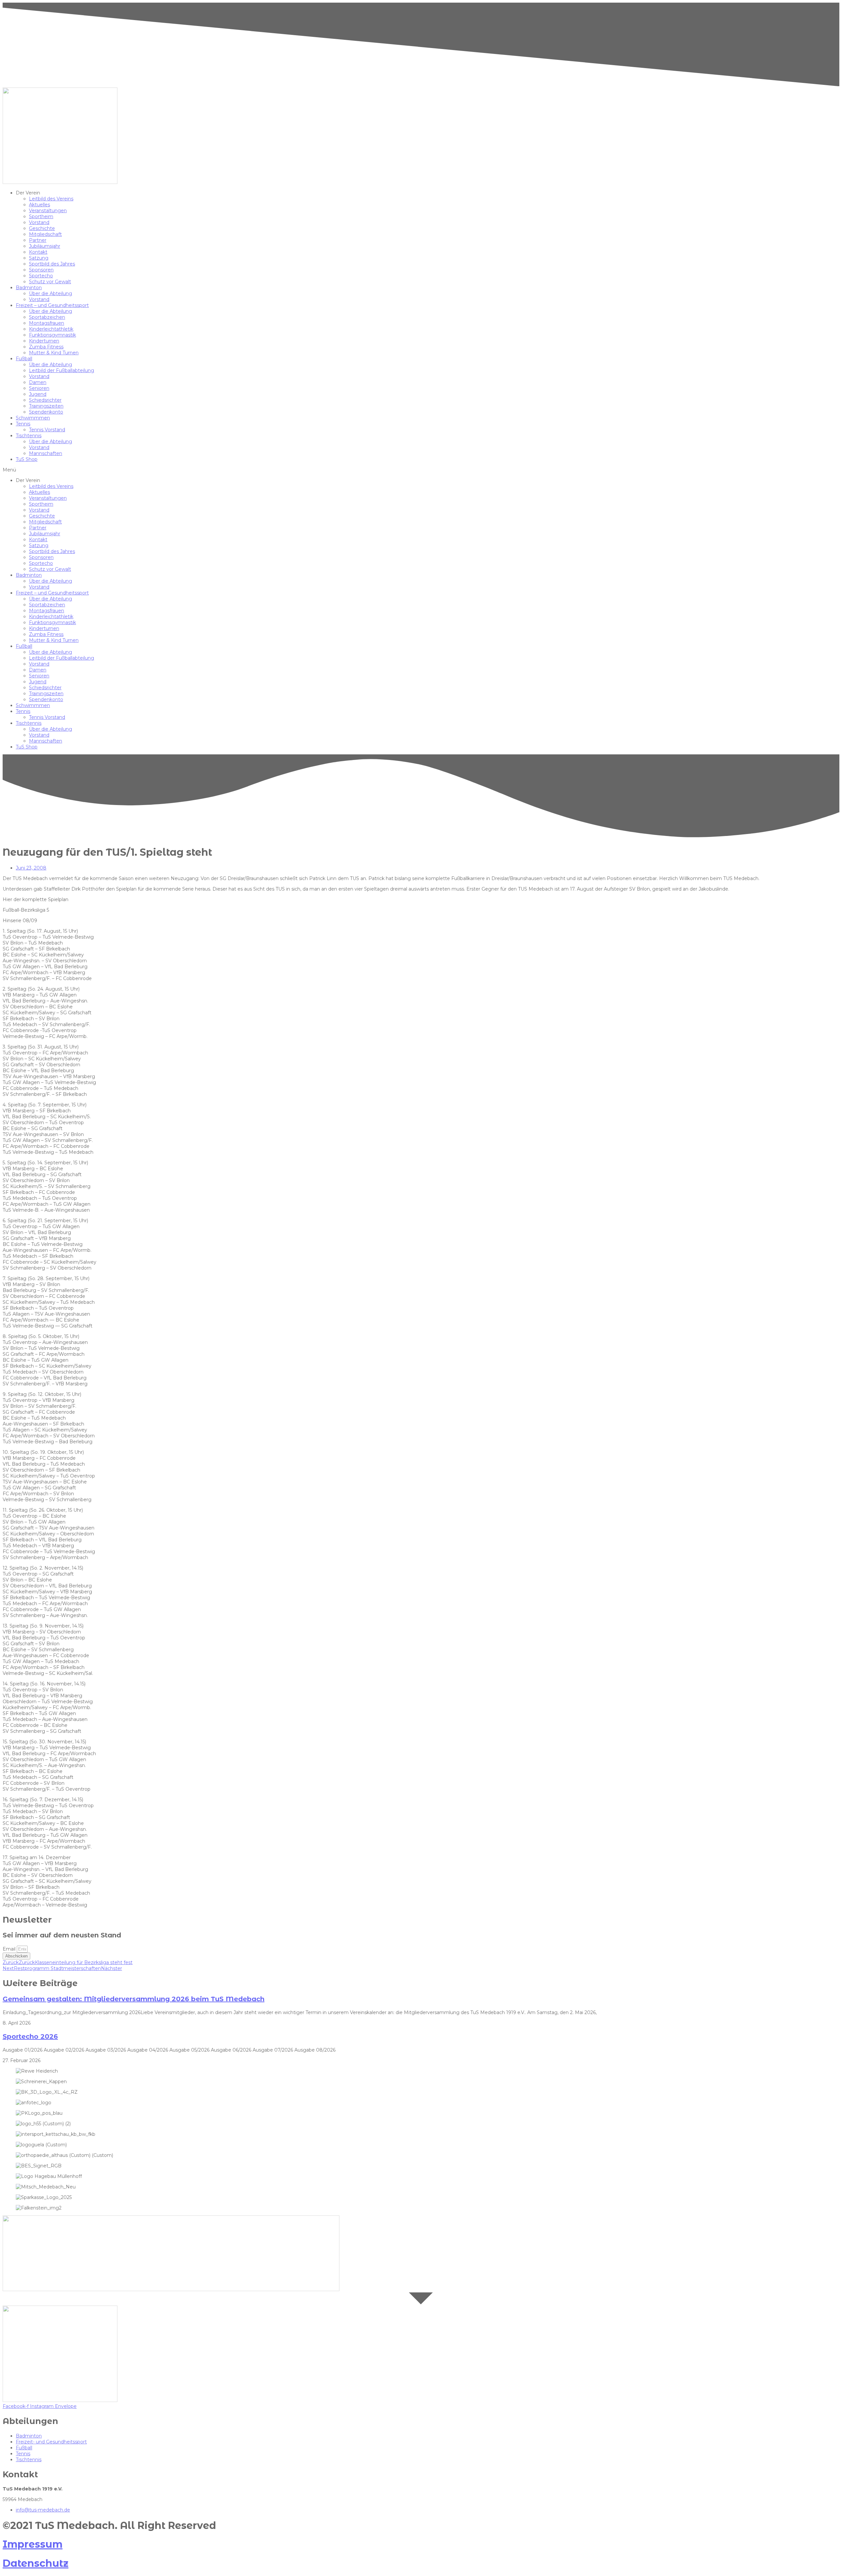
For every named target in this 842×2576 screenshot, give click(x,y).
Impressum (33, 2544)
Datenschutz (36, 2563)
